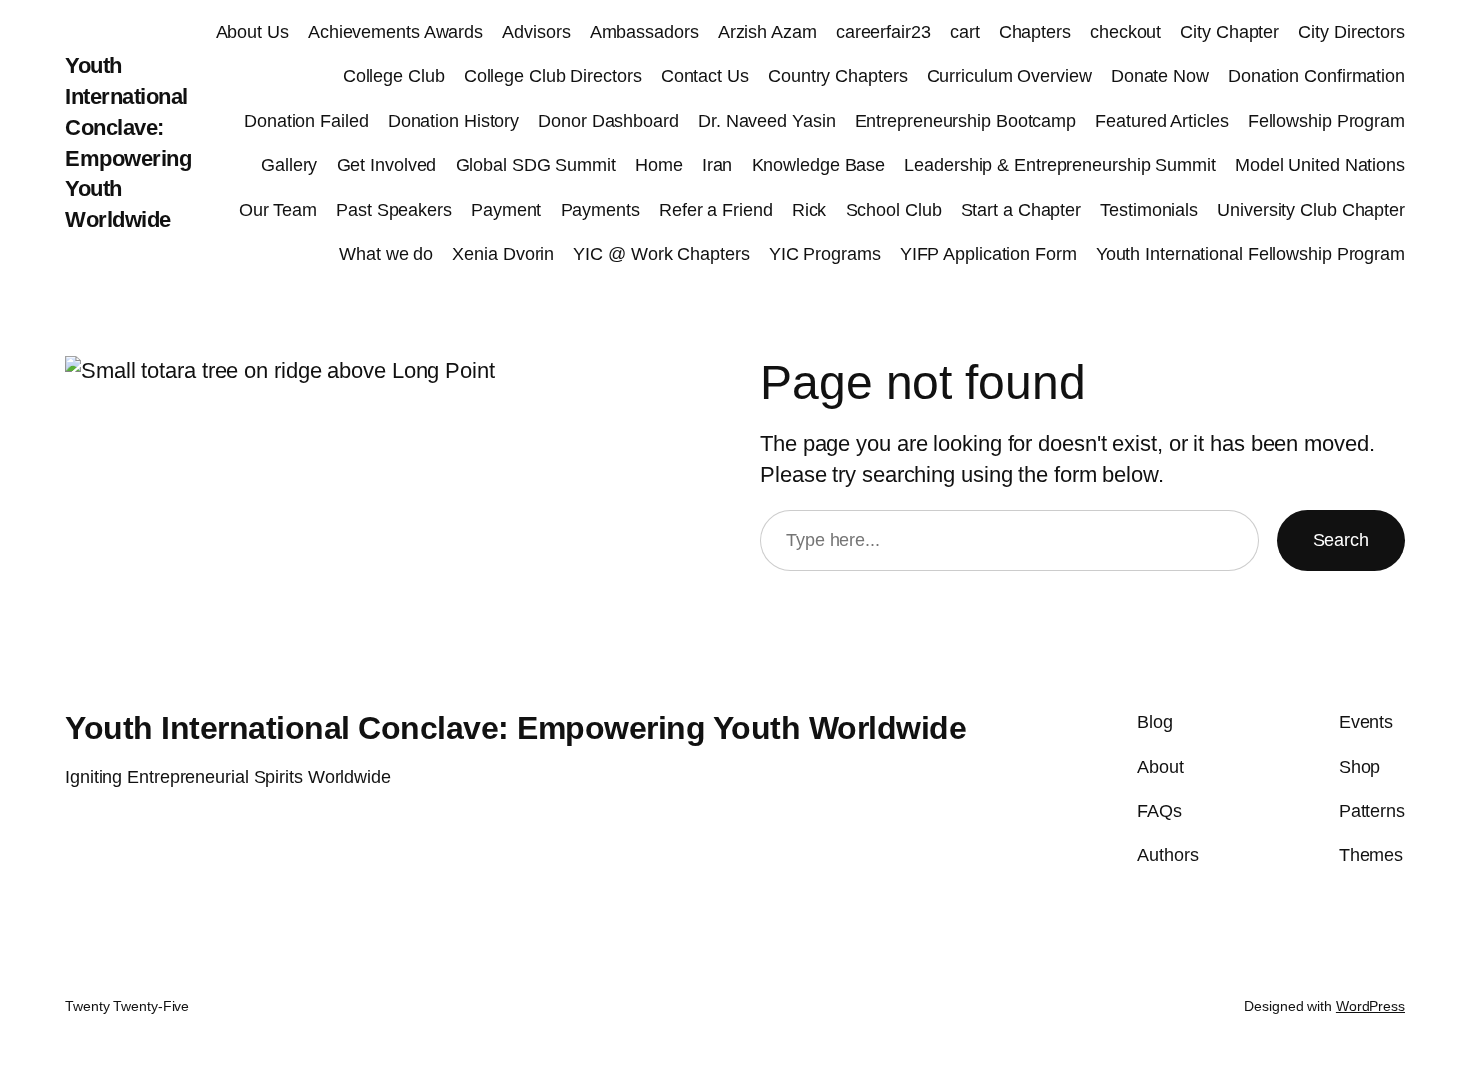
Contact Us (705, 76)
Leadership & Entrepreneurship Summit (1059, 165)
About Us (252, 32)
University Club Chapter (1311, 210)
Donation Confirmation (1316, 76)
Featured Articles (1161, 121)
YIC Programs (825, 254)
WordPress (1370, 1006)
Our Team (278, 210)
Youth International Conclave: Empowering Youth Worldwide (515, 728)
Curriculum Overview (1009, 76)
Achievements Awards (395, 32)
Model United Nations (1320, 165)
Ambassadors (644, 32)
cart (965, 32)
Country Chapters (837, 76)
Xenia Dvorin (503, 254)
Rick (809, 210)
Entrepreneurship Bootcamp (966, 121)
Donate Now (1160, 76)
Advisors (536, 32)
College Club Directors (553, 76)
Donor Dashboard (608, 121)
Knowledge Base (819, 165)
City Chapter (1229, 32)
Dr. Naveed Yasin (766, 121)
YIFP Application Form (988, 254)
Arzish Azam (767, 32)
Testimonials (1149, 210)
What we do (386, 254)
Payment (506, 210)
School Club (894, 210)
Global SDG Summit (536, 165)
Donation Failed (306, 121)
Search (1341, 540)
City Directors (1351, 32)
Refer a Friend (716, 210)
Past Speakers (394, 210)
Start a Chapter (1021, 210)
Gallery (289, 165)
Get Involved (387, 165)
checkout (1125, 32)
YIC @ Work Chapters (661, 254)
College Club (394, 76)
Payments (600, 210)
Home (659, 165)
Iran (717, 165)
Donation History (453, 121)
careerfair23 (883, 32)
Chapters (1035, 32)
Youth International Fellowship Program (1250, 254)
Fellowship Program (1326, 121)
